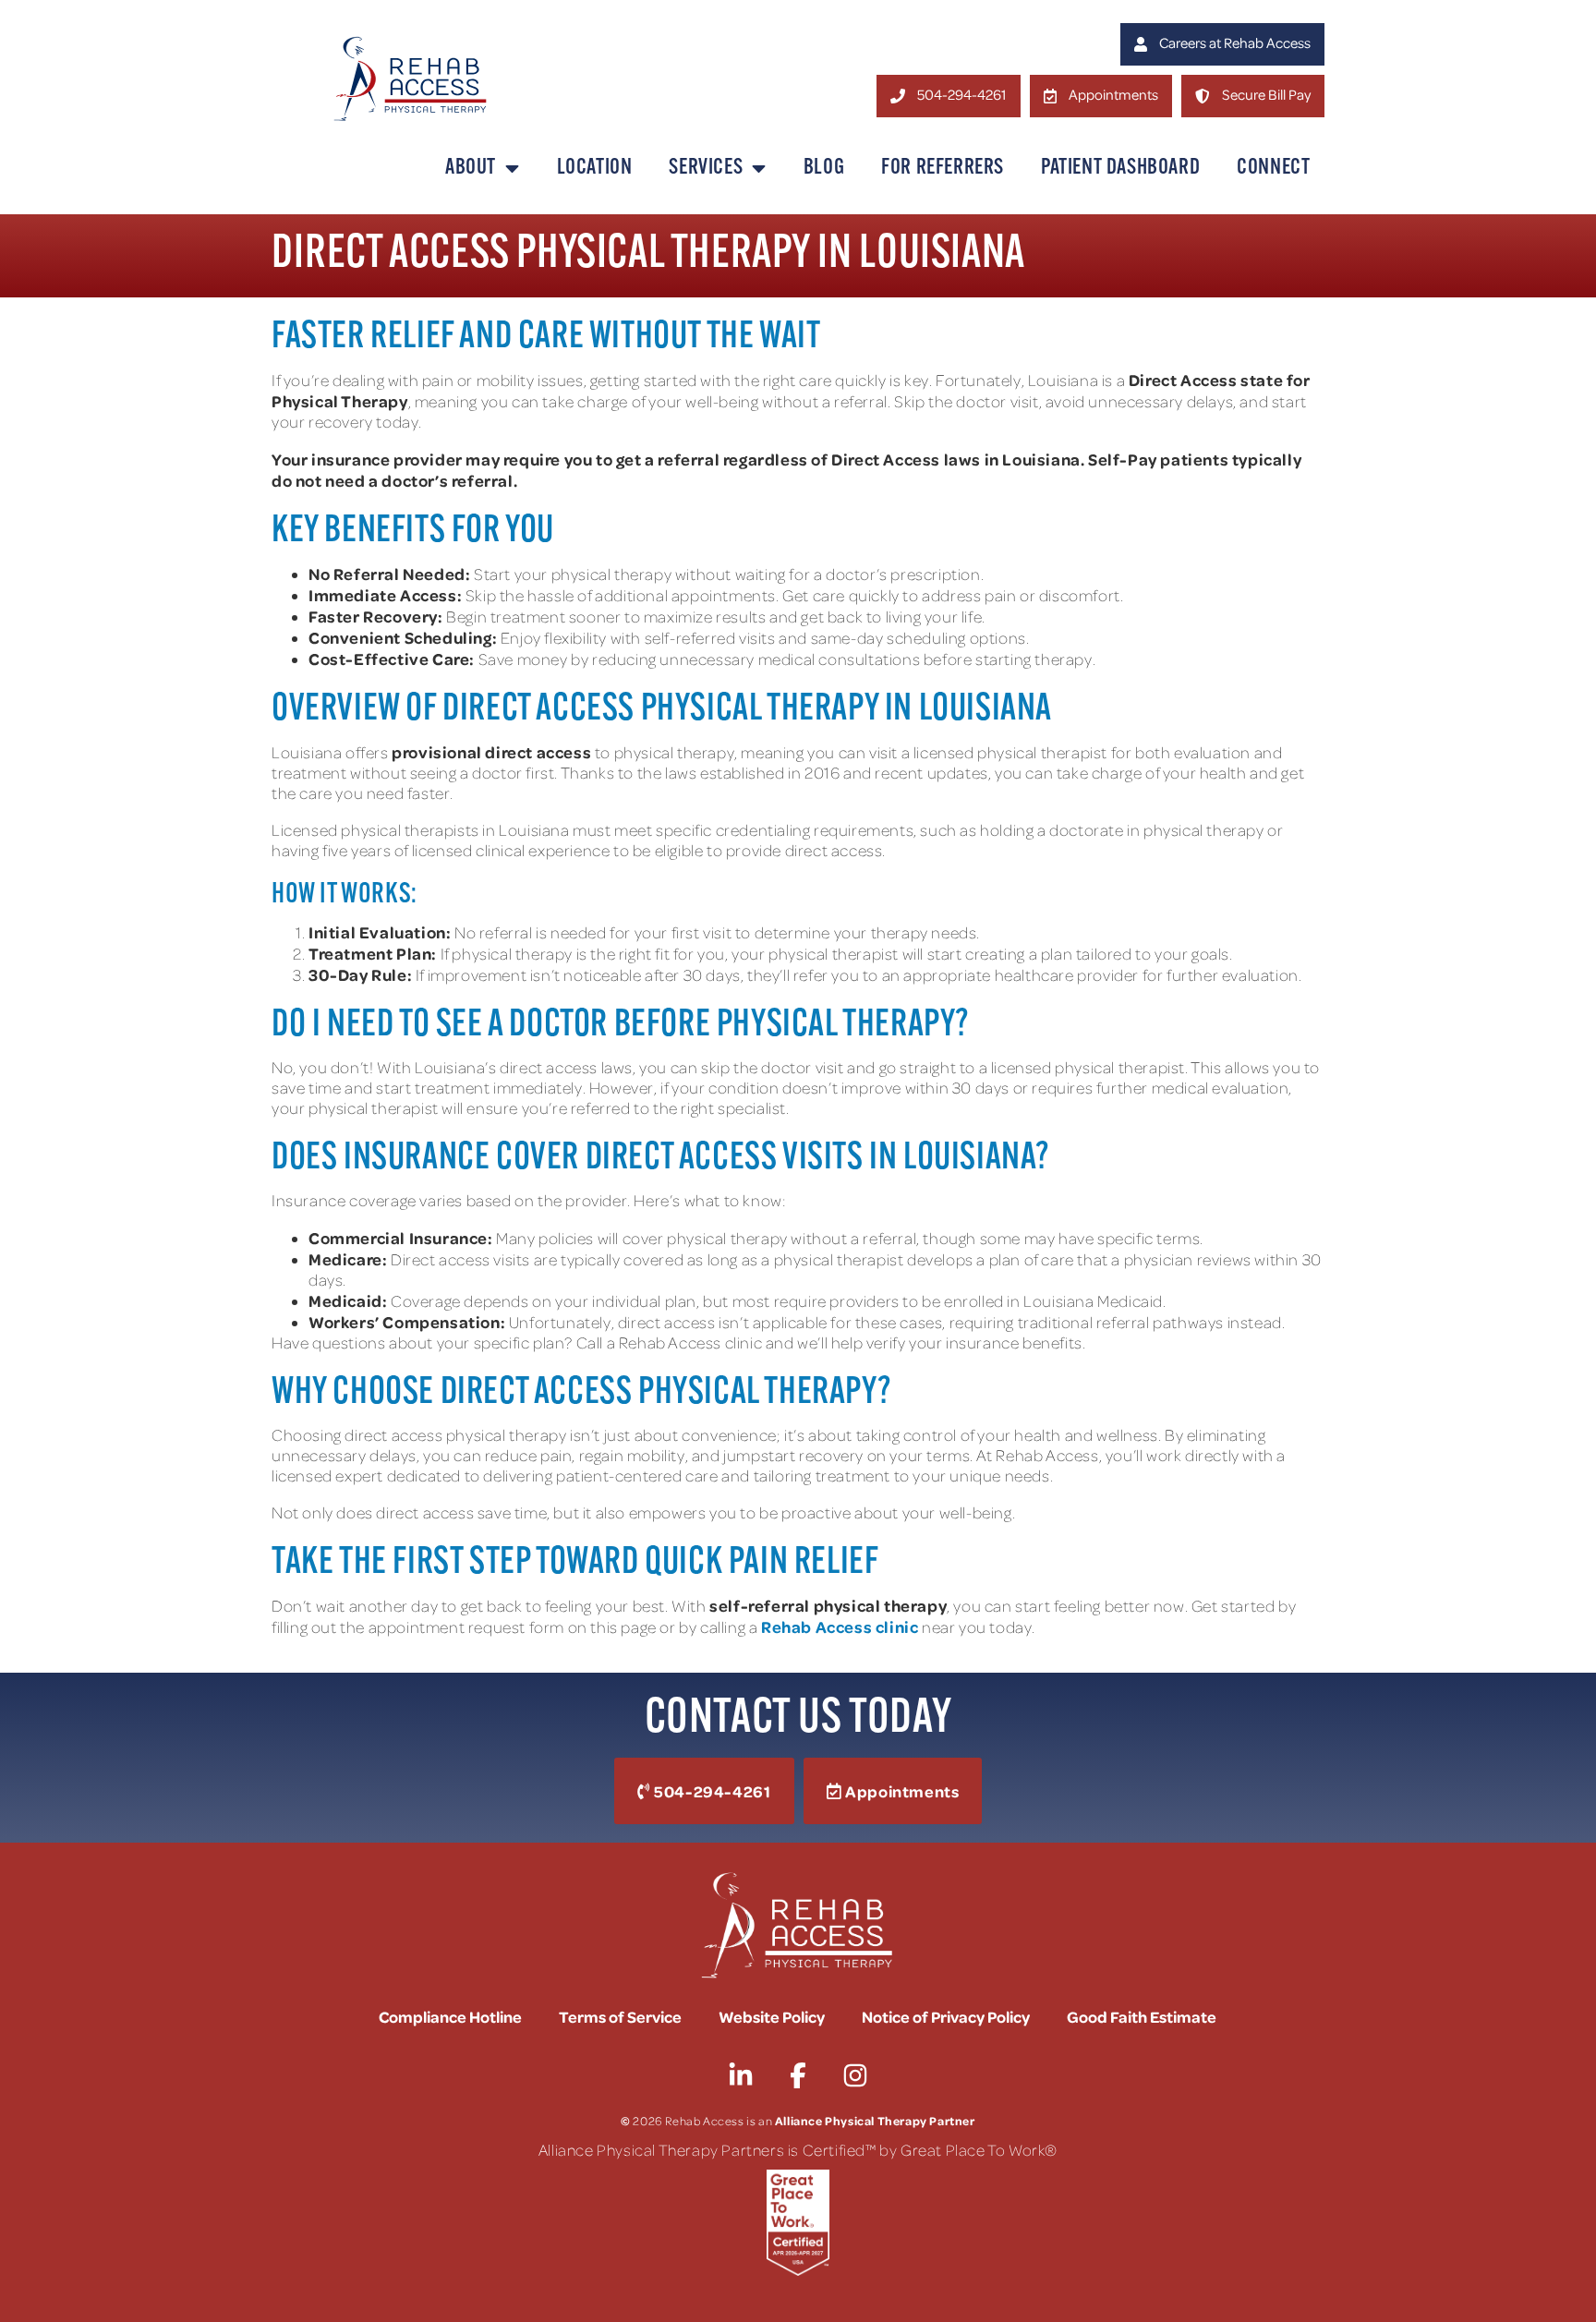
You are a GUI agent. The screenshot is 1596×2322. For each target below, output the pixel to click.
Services (706, 168)
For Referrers (943, 168)
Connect (1273, 168)
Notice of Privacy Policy (946, 2016)
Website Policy (772, 2016)
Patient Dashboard (1120, 168)
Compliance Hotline (450, 2016)
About (471, 168)
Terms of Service (620, 2016)
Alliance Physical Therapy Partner (875, 2120)
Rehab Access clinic (840, 1627)
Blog (824, 168)
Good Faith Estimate (1142, 2016)
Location (595, 168)
